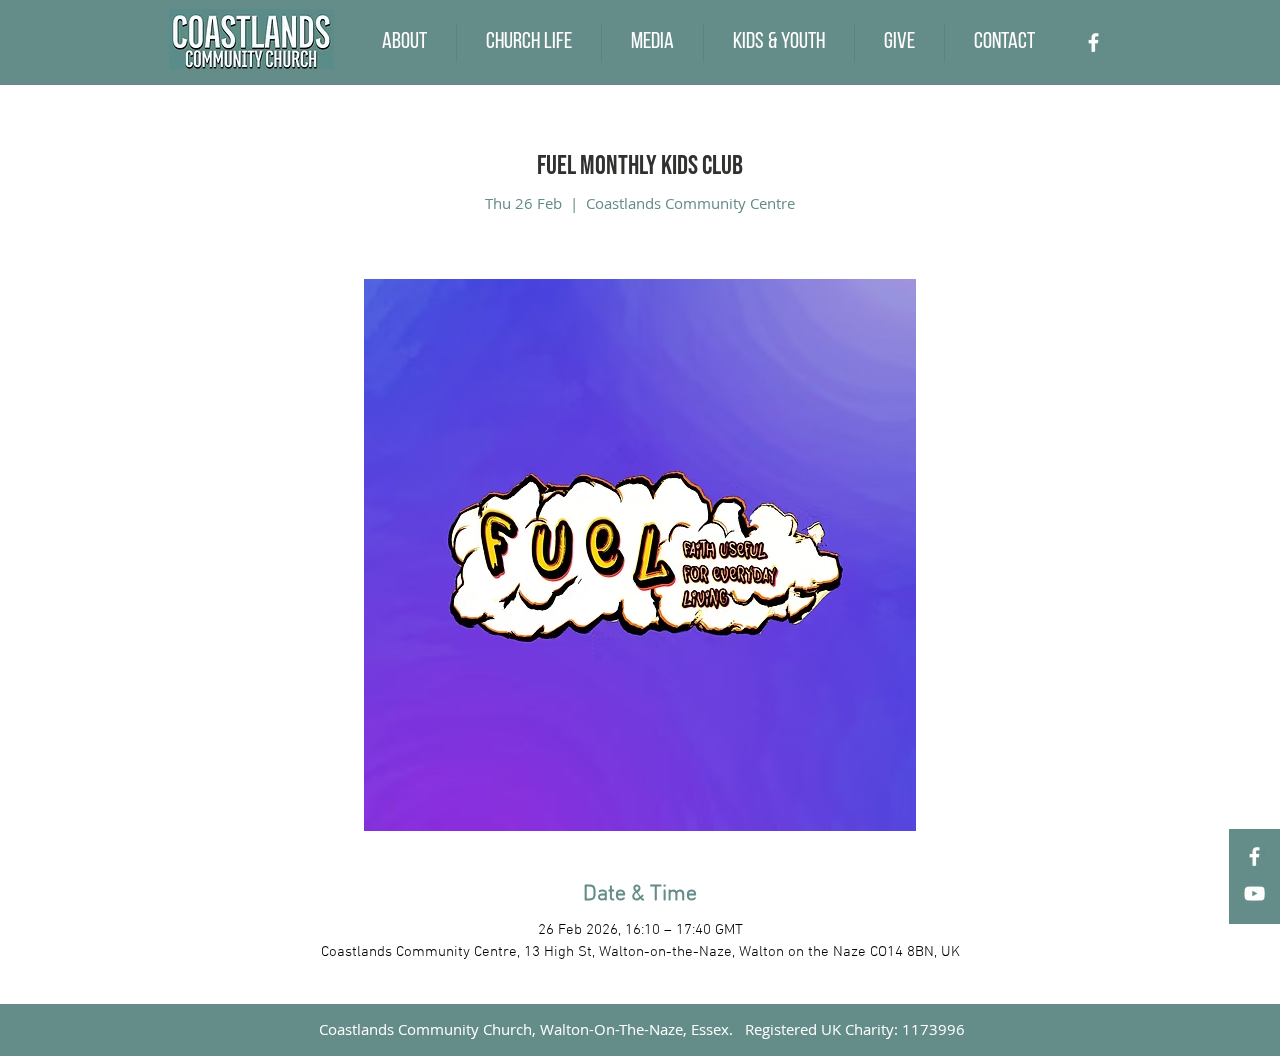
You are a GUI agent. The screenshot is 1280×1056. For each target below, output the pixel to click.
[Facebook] (1093, 42)
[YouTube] (1254, 893)
